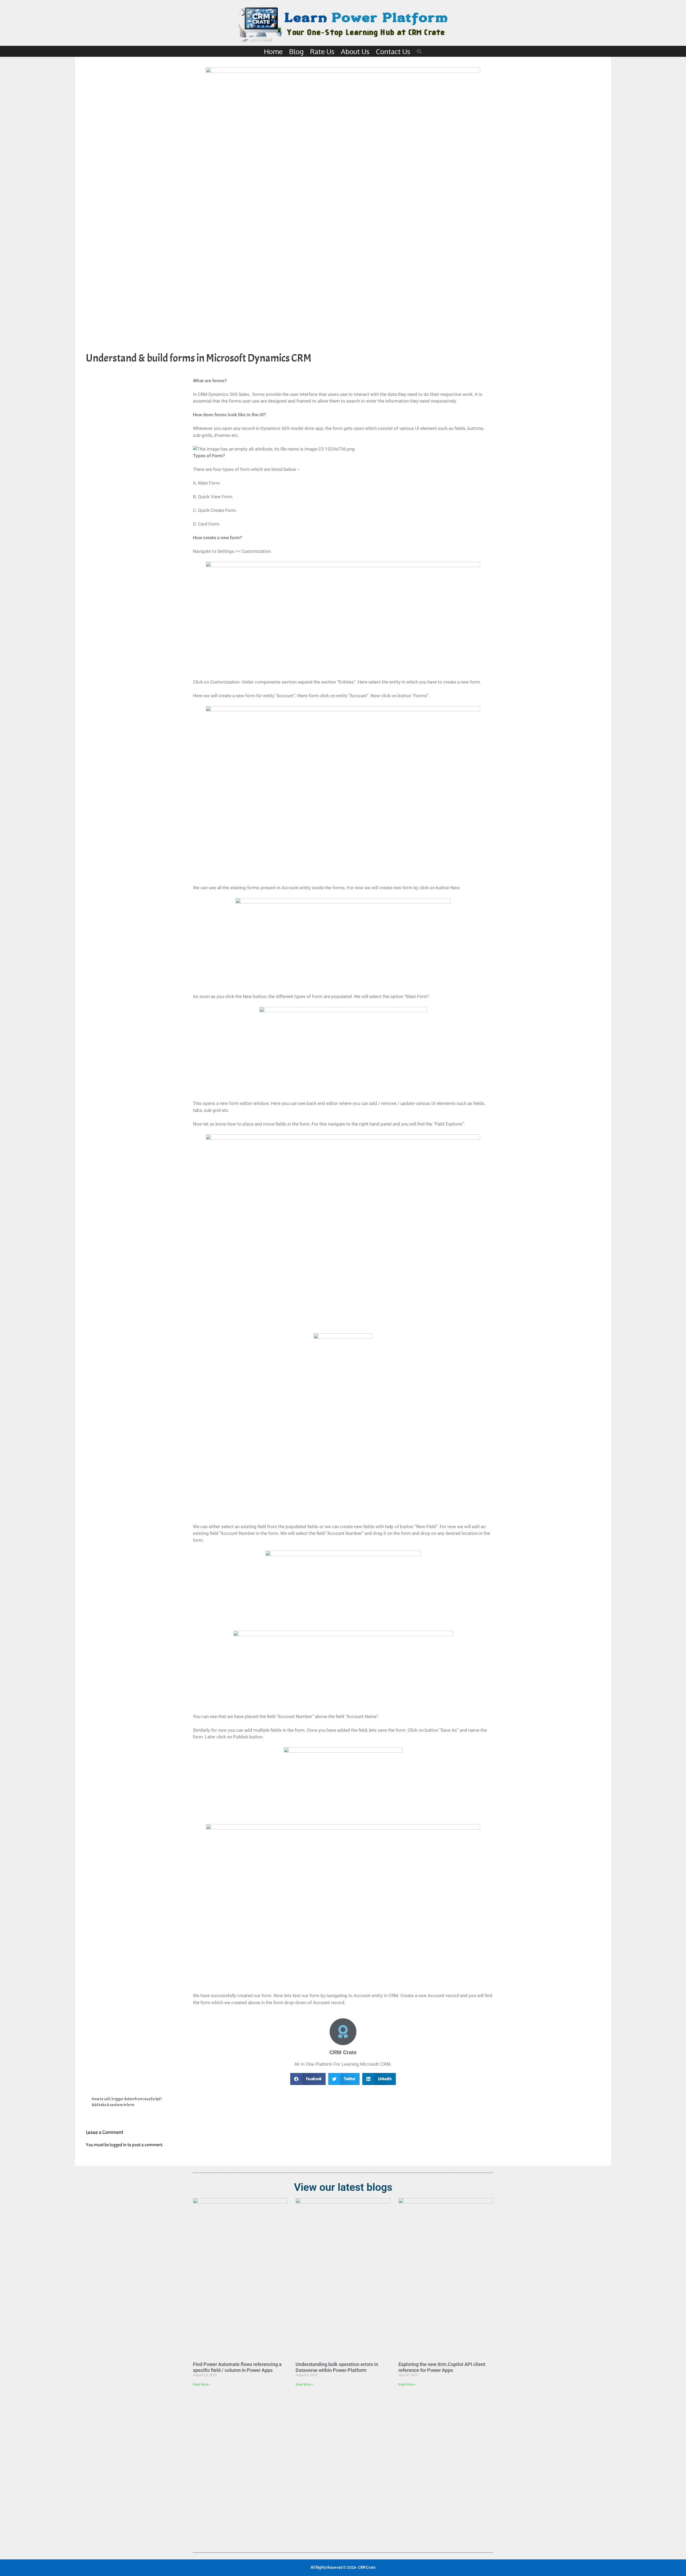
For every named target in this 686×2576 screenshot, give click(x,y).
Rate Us (322, 51)
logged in (118, 2145)
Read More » (202, 2384)
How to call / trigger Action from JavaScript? (127, 2099)
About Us (355, 51)
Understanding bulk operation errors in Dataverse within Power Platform (337, 2367)
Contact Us (393, 51)
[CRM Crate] (343, 2032)
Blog (296, 51)
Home (273, 51)
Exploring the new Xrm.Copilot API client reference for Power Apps (442, 2367)
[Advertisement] (343, 2468)
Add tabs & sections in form (113, 2105)
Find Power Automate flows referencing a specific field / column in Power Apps (237, 2367)
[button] (419, 51)
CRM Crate (343, 2052)
